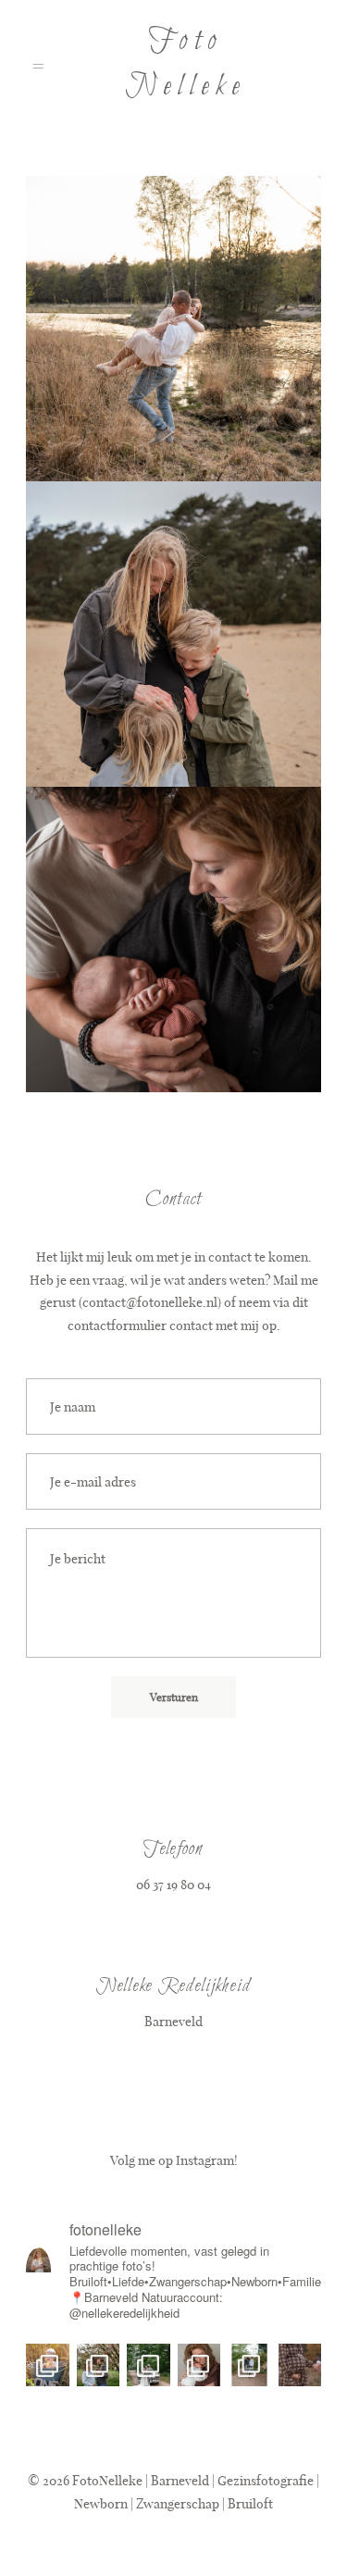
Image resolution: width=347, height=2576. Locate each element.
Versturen (174, 1697)
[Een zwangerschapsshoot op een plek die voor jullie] (249, 2365)
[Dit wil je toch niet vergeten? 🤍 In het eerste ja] (199, 2365)
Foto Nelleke (186, 64)
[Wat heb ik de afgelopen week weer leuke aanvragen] (99, 2365)
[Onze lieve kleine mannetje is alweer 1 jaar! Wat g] (48, 2365)
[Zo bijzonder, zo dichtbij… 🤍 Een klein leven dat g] (300, 2365)
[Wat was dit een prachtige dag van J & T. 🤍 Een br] (149, 2365)
